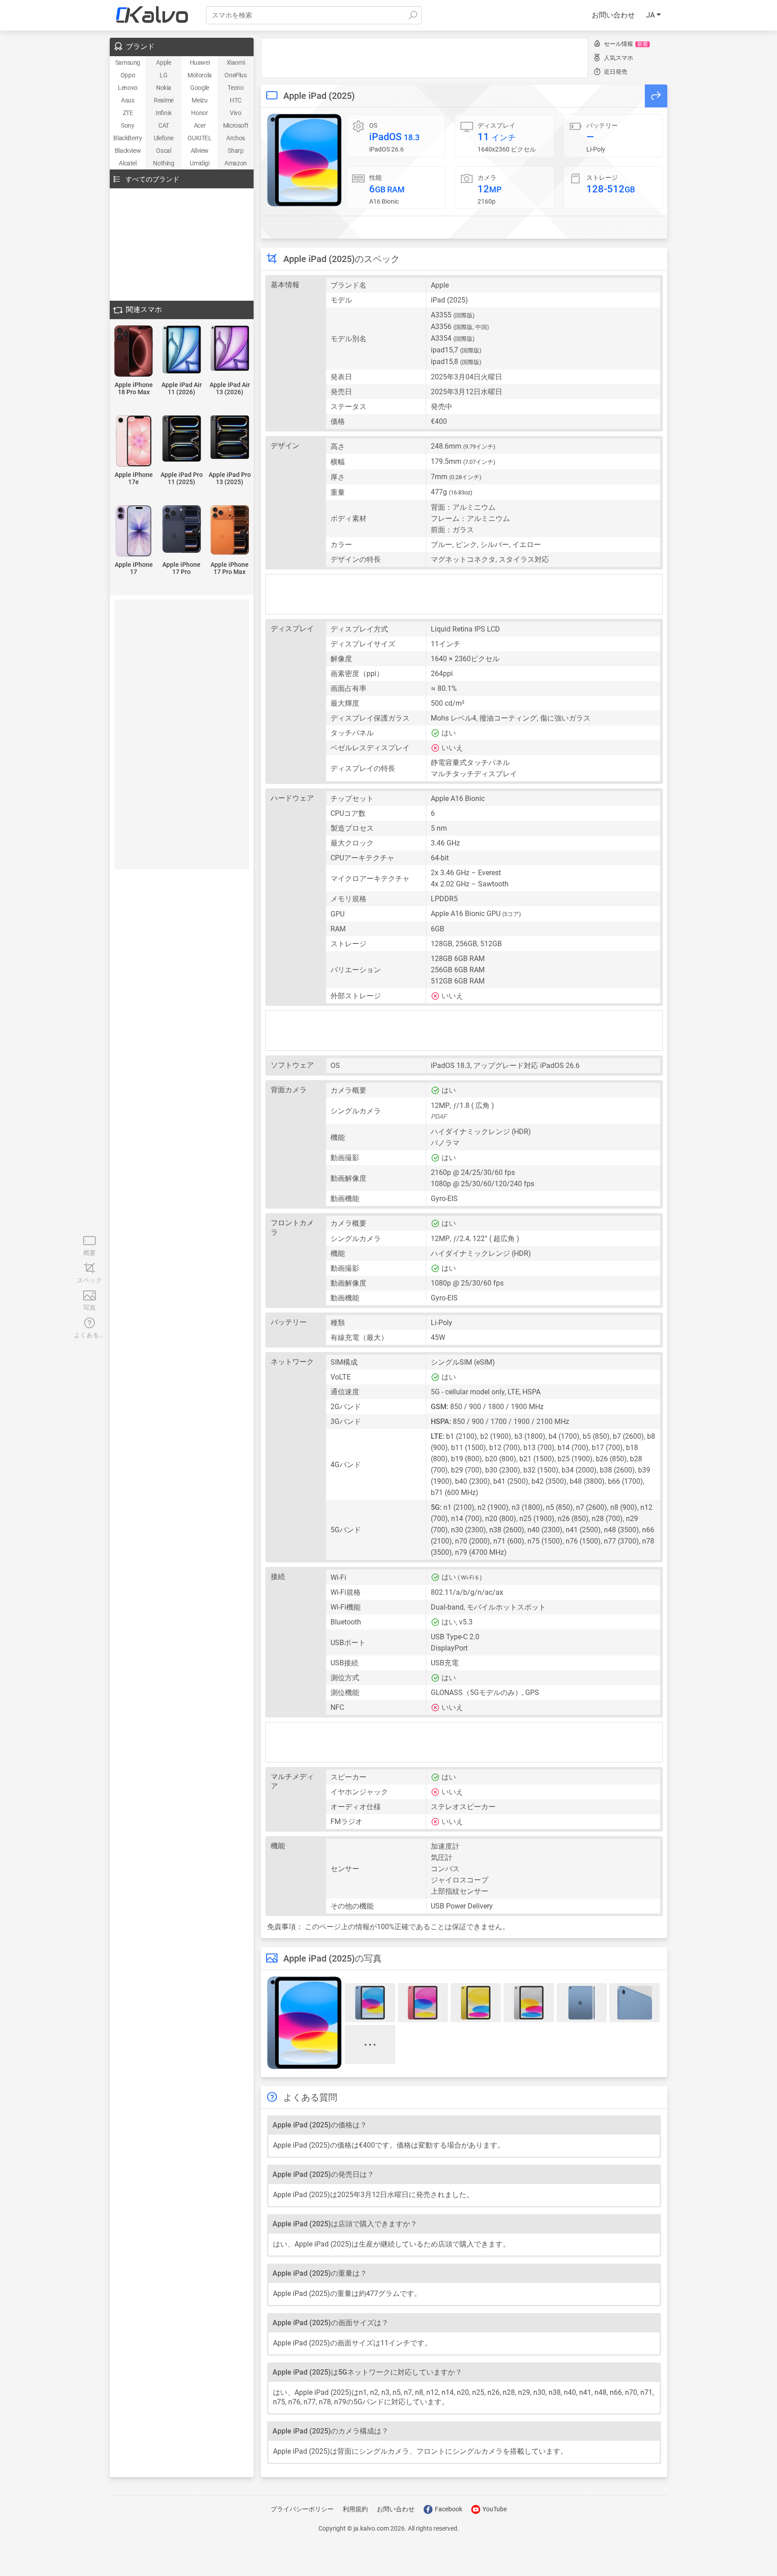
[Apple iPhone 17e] (134, 442)
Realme (164, 100)
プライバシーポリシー (302, 2509)
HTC (236, 100)
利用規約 (355, 2509)
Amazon (236, 163)
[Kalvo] (152, 15)
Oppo (128, 75)
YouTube (494, 2509)
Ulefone (164, 138)
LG (163, 75)
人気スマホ (618, 58)
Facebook (448, 2509)
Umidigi (199, 163)
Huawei (200, 62)
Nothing (163, 163)
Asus (127, 100)
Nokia (164, 88)
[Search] (413, 15)
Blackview (128, 151)
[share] (656, 96)
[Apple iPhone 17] (134, 532)
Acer (200, 125)
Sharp (235, 151)
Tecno (235, 88)
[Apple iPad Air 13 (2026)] (230, 349)
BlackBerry (127, 138)
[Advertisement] (424, 58)
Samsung (128, 62)
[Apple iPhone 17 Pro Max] (230, 531)
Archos (236, 138)
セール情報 (626, 44)
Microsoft (236, 125)
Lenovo (128, 88)
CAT (164, 125)
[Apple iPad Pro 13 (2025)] (230, 438)
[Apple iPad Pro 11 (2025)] (182, 439)
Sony (127, 125)
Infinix (164, 113)
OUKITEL (199, 138)
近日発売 (616, 72)
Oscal (163, 151)
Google (200, 88)
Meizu (199, 100)
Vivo (235, 113)
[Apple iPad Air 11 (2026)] (182, 350)
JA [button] (651, 15)
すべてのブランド (152, 179)
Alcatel (127, 163)
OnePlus (235, 75)
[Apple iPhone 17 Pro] (182, 530)
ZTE (128, 113)
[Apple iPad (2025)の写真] (304, 160)
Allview (200, 151)
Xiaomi (236, 62)
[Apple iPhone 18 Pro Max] (134, 352)
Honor (199, 113)
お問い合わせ (613, 15)
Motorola (200, 75)
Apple (163, 62)
